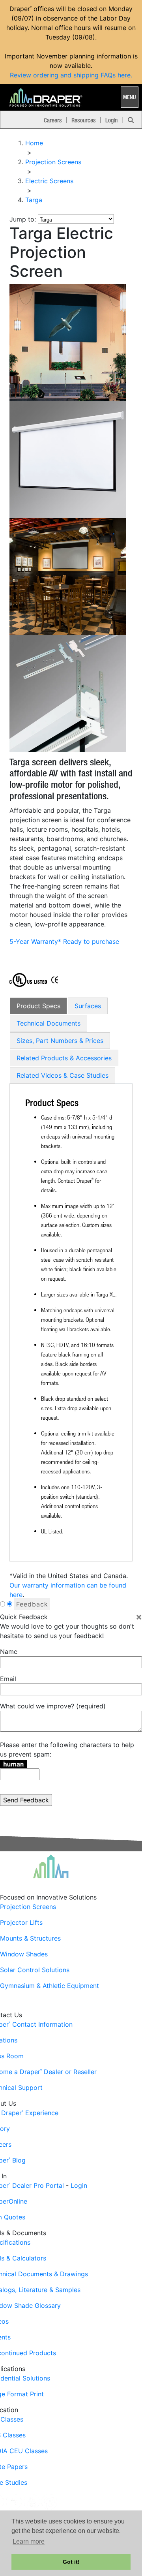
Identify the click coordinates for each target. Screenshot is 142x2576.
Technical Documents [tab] (49, 1023)
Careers (53, 120)
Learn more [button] (29, 2541)
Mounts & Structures (30, 1938)
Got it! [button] (71, 2562)
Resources (84, 120)
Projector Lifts (21, 1922)
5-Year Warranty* (35, 941)
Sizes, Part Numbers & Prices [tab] (60, 1041)
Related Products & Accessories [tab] (64, 1058)
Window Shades (24, 1954)
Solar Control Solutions (35, 1970)
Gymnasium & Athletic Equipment (50, 1986)
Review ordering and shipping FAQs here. (71, 75)
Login (111, 120)
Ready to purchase (91, 941)
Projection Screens (28, 1907)
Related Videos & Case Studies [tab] (63, 1075)
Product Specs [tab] (38, 1006)
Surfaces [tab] (88, 1006)
